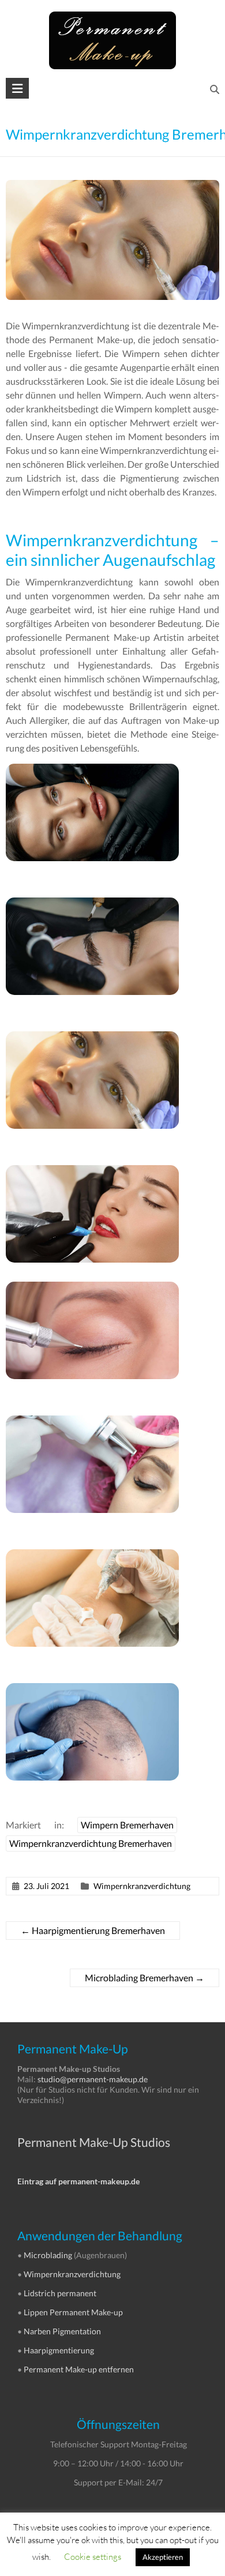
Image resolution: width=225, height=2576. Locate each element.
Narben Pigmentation (62, 2331)
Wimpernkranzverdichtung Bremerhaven (91, 1843)
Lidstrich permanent (60, 2293)
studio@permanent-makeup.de (93, 2079)
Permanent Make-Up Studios (94, 2142)
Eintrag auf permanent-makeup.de (78, 2181)
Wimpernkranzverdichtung (142, 1886)
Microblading (48, 2255)
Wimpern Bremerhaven (127, 1825)
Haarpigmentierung (59, 2350)
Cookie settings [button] (93, 2556)
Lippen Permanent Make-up (73, 2312)
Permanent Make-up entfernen (79, 2369)
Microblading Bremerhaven (145, 1978)
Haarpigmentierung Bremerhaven (93, 1930)
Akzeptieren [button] (163, 2557)
